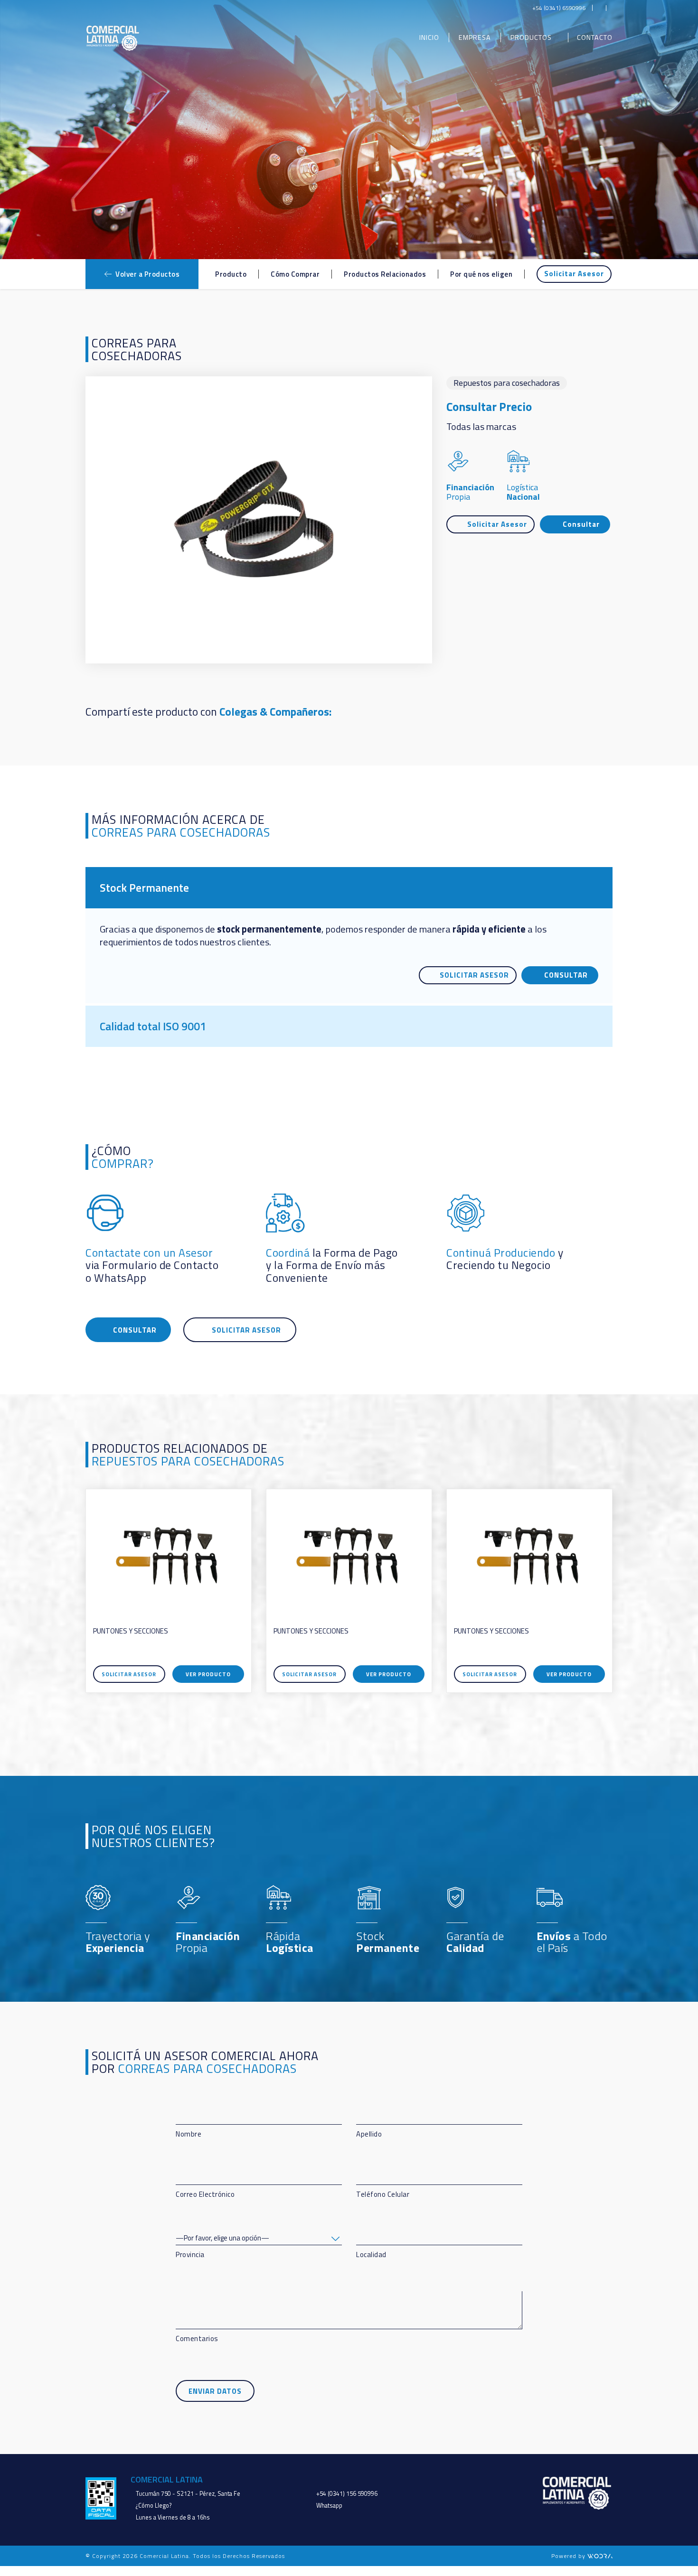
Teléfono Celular (383, 2194)
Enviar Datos (215, 2391)
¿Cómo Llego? (154, 2506)
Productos (531, 38)
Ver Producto (208, 1674)
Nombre (189, 2134)
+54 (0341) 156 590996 (347, 2494)
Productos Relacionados (385, 274)
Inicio (429, 38)
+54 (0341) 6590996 (559, 8)
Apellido (369, 2134)
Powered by (569, 2556)
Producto (231, 274)
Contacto (595, 38)
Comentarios (197, 2338)
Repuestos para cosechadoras (507, 383)
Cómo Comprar (295, 274)
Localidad (371, 2254)
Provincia (190, 2254)
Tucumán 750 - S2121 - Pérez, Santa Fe (188, 2494)
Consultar (581, 524)
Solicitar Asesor (574, 274)
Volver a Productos (147, 274)
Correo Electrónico (205, 2194)
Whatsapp (329, 2506)
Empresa (475, 38)
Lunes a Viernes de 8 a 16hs (173, 2517)
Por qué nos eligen (481, 274)
